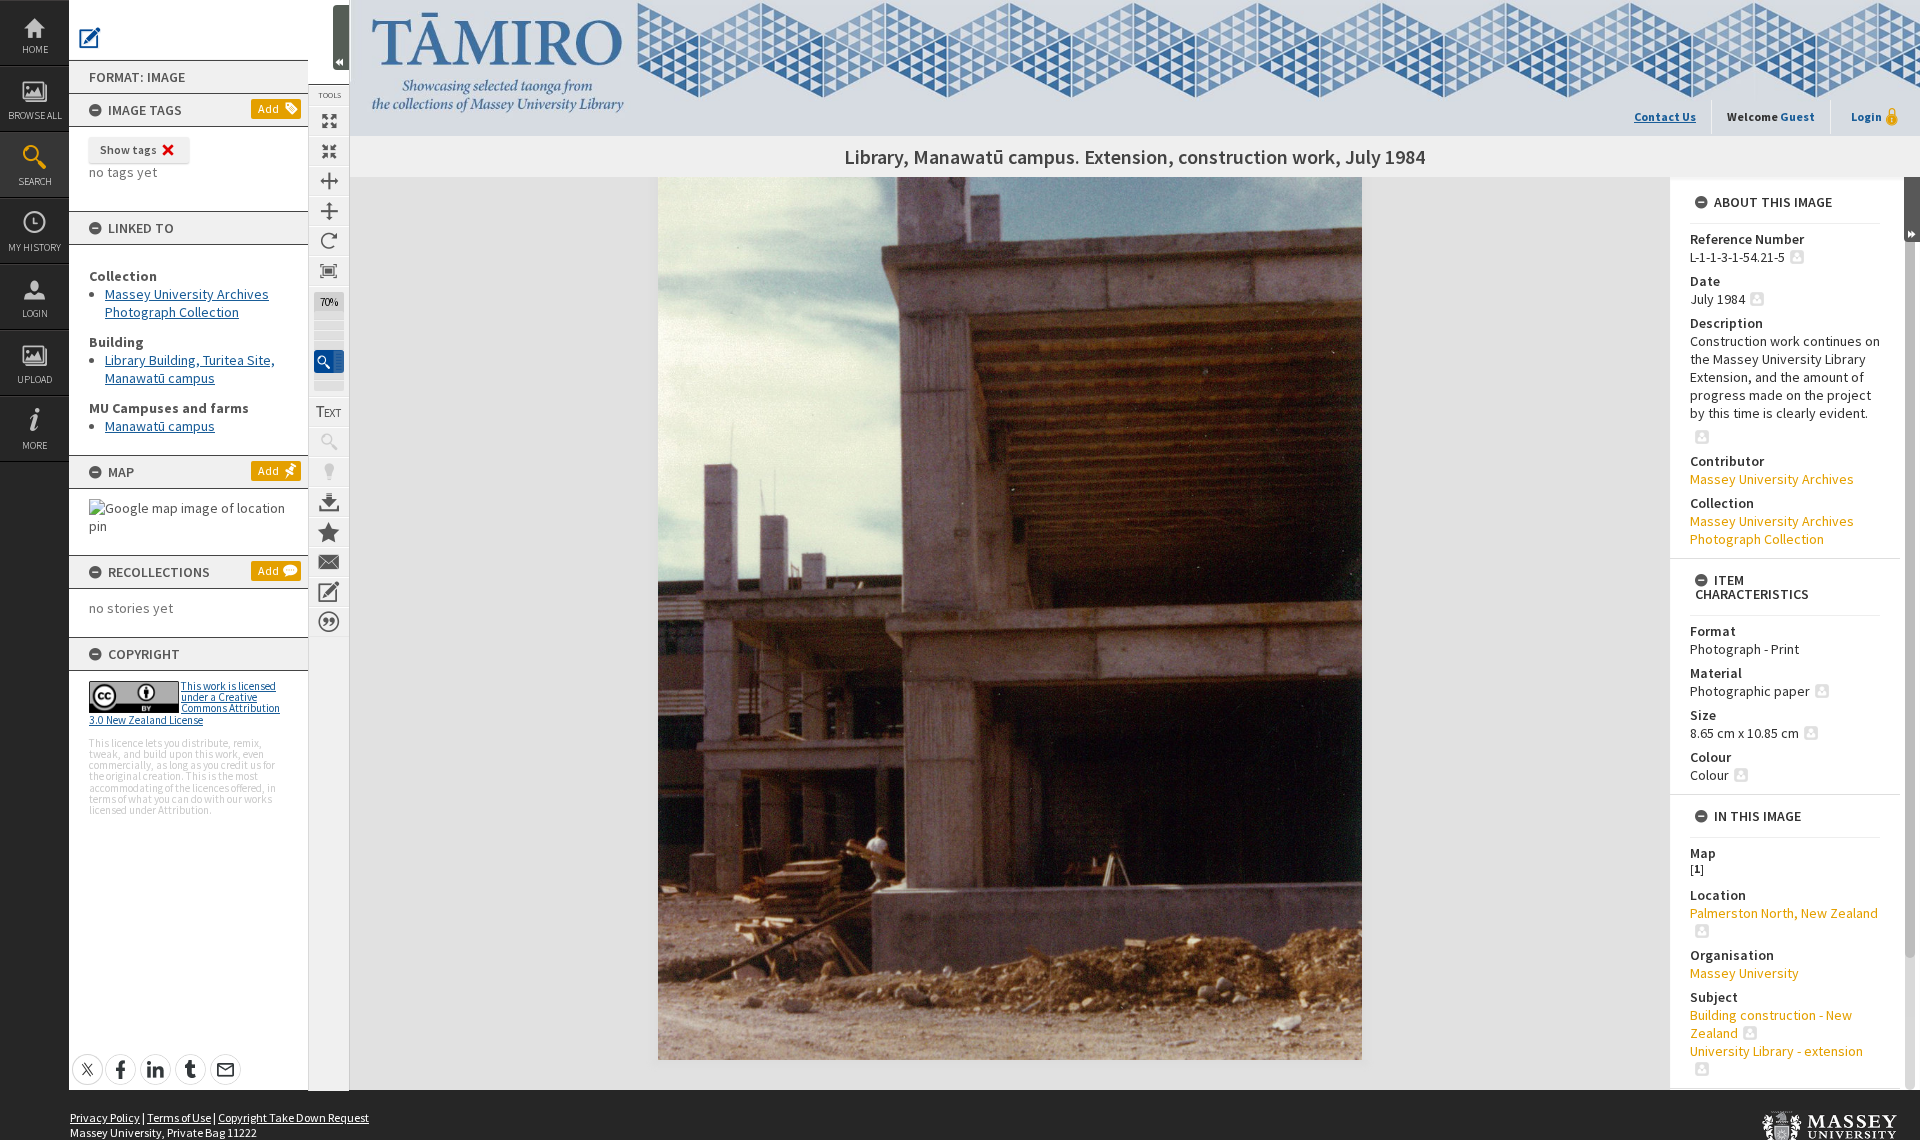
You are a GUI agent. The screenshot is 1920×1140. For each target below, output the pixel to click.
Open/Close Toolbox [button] (341, 37)
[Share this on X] (87, 1058)
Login (35, 313)
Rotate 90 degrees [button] (329, 241)
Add (268, 108)
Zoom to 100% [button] (329, 271)
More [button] (34, 445)
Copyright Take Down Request (293, 1117)
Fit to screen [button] (329, 151)
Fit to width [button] (329, 181)
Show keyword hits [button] (329, 442)
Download (329, 502)
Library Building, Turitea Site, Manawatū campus (190, 369)
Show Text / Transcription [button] (329, 412)
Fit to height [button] (329, 211)
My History (34, 247)
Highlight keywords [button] (329, 472)
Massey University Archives (1772, 479)
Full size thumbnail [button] (329, 121)
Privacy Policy (105, 1117)
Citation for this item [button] (329, 622)
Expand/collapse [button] (1912, 209)
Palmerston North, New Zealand (1784, 913)
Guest (1797, 116)
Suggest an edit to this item (90, 38)
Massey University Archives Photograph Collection (187, 303)
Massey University (1744, 973)
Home (35, 49)
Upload (34, 379)
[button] (329, 361)
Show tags (128, 149)
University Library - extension (1776, 1051)
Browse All (35, 115)
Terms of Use (179, 1117)
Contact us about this (329, 562)
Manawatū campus (160, 426)
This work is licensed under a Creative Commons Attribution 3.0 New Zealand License (184, 703)
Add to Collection (329, 532)
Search (35, 181)
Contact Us (1665, 116)
